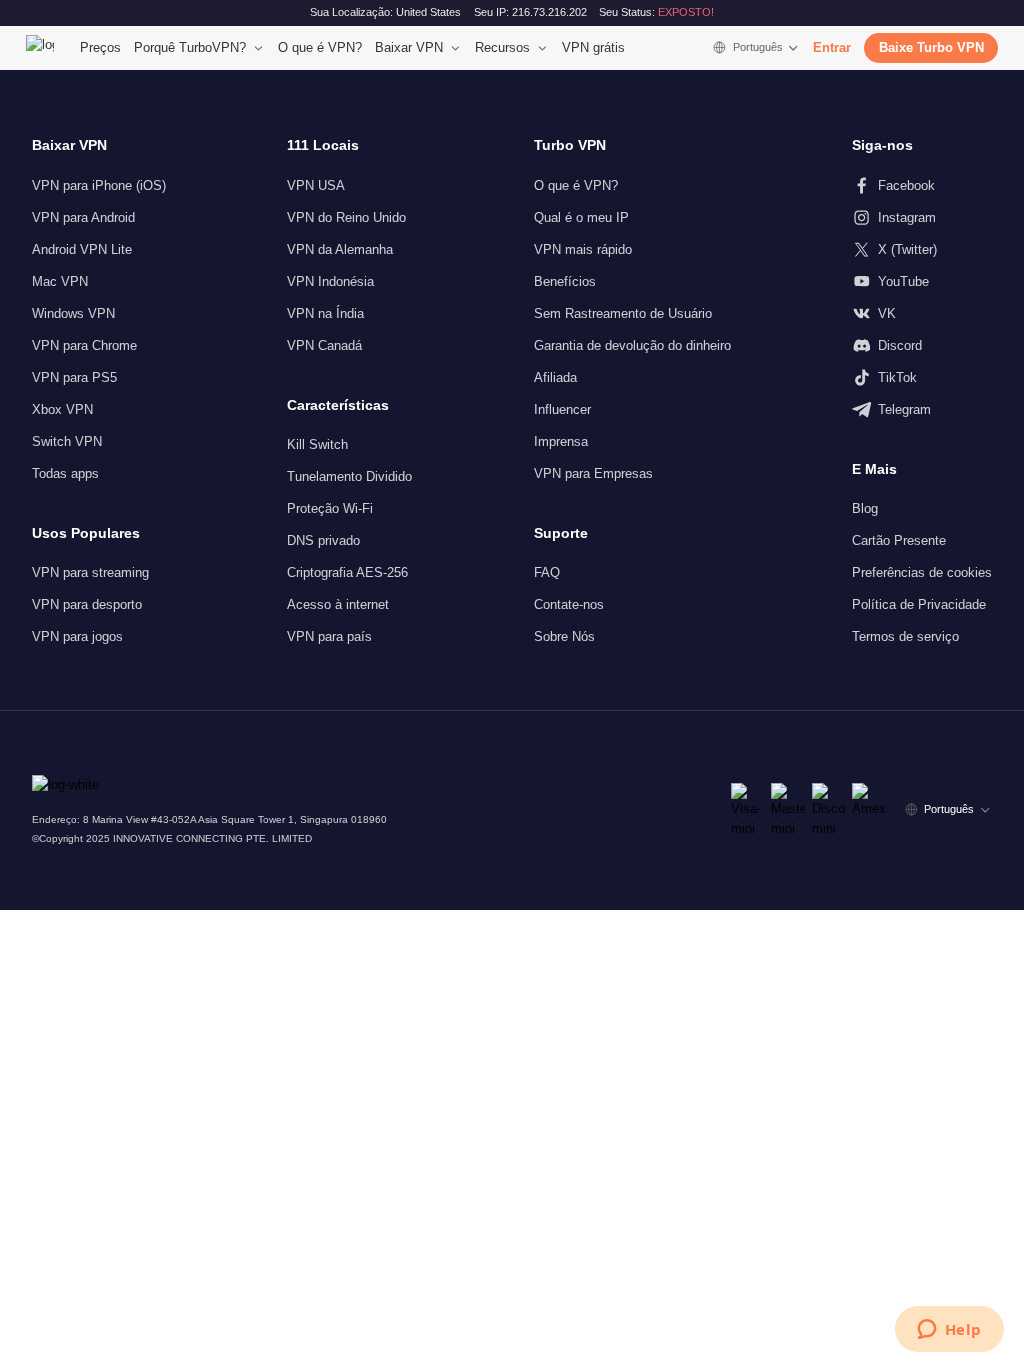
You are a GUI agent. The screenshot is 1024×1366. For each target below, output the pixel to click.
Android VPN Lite (82, 249)
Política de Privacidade (919, 604)
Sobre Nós (564, 636)
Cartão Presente (899, 540)
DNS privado (323, 540)
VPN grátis (593, 47)
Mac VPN (60, 281)
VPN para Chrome (84, 345)
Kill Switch (317, 444)
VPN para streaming (90, 572)
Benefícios (565, 281)
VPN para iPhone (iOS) (99, 185)
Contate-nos (569, 604)
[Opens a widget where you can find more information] (949, 1331)
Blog (865, 508)
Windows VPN (73, 313)
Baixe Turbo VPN (931, 47)
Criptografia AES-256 (347, 572)
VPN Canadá (324, 345)
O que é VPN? (320, 47)
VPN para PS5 (74, 377)
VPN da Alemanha (340, 249)
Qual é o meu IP (581, 217)
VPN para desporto (87, 604)
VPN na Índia (325, 313)
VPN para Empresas (593, 473)
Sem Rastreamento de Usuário (623, 313)
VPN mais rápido (583, 249)
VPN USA (316, 185)
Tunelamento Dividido (349, 476)
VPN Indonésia (330, 281)
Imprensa (561, 441)
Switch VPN (67, 441)
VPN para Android (83, 217)
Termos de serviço (905, 636)
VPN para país (329, 636)
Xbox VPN (62, 409)
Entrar (832, 47)
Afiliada (555, 377)
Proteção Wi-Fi (330, 508)
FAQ (547, 572)
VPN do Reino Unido (346, 217)
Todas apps (65, 473)
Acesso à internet (338, 604)
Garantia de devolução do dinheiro (632, 345)
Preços (100, 47)
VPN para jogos (77, 636)
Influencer (562, 409)
